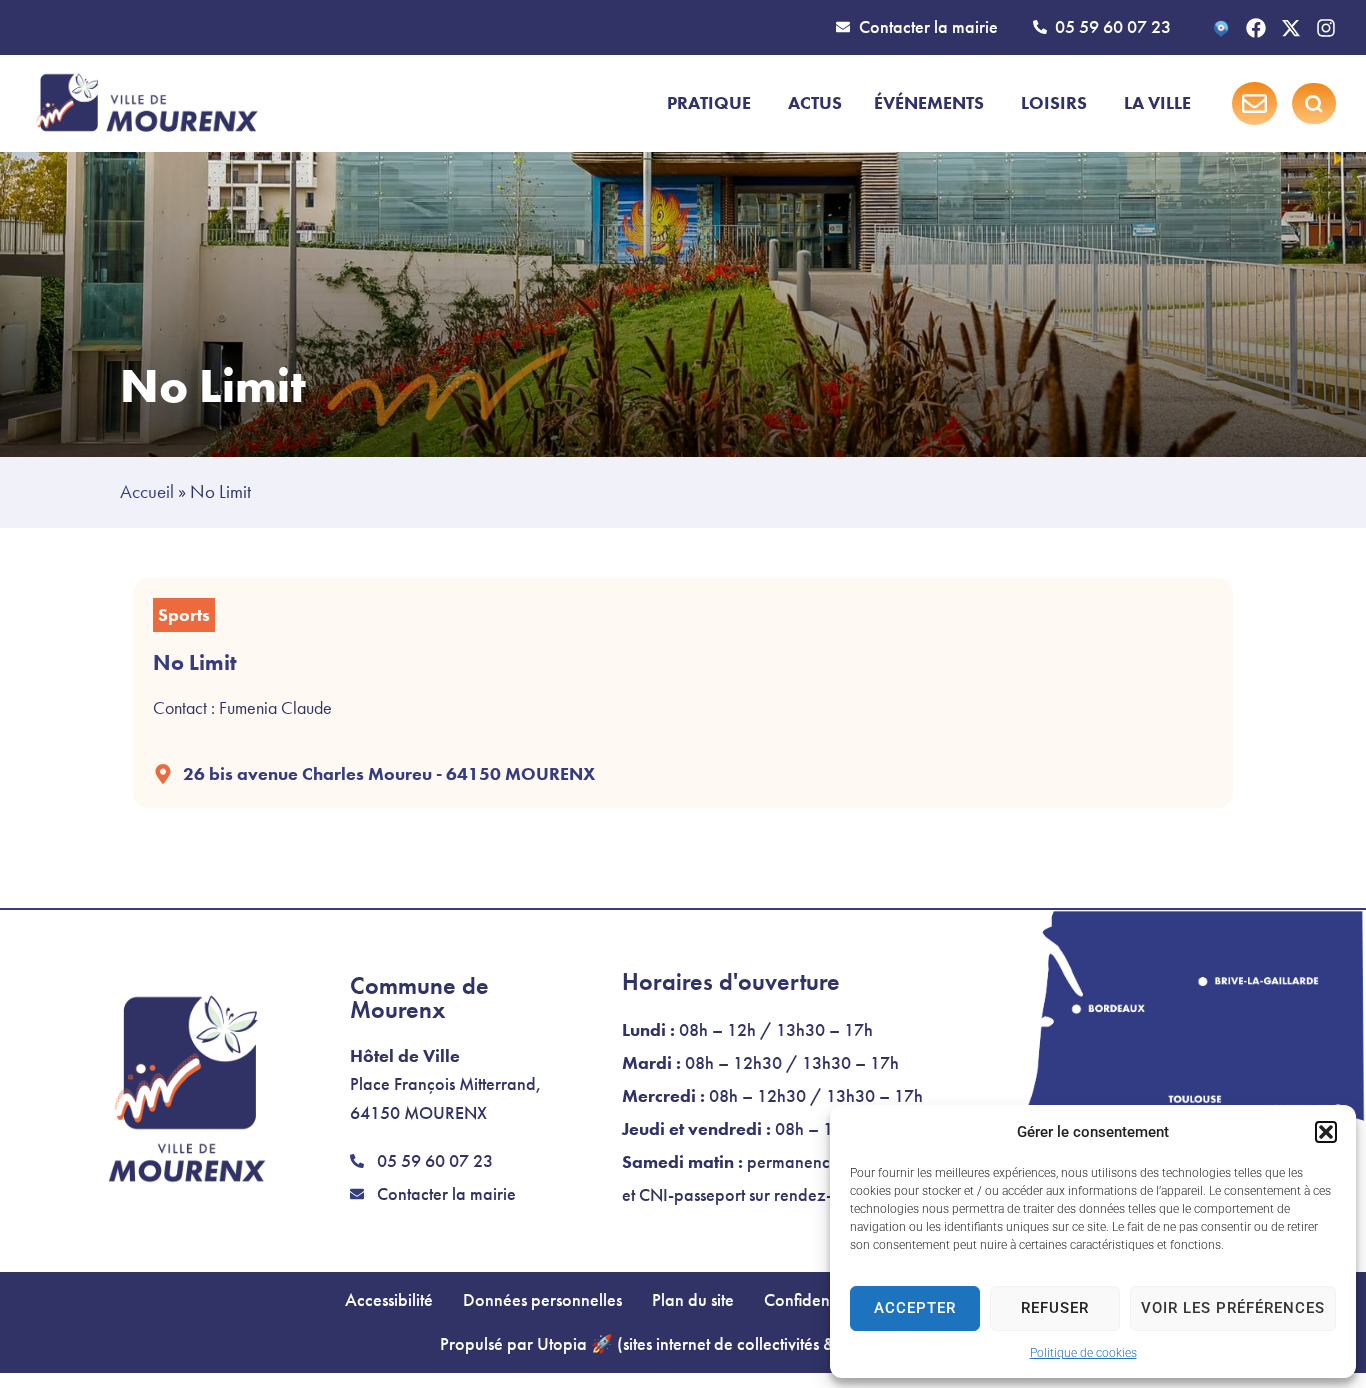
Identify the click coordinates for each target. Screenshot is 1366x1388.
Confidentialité (816, 1300)
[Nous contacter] (1254, 103)
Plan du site (693, 1300)
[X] (1291, 28)
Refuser (1055, 1308)
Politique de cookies (1083, 1353)
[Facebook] (1256, 28)
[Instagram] (1326, 28)
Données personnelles (542, 1300)
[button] (1326, 1132)
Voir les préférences (1233, 1308)
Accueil (147, 491)
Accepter (915, 1308)
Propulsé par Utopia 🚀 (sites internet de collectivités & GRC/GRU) (683, 1344)
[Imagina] (1221, 28)
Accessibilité (389, 1300)
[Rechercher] (1314, 104)
